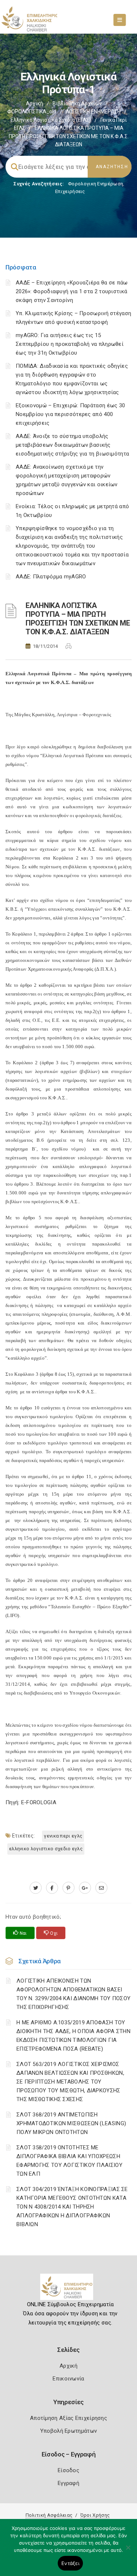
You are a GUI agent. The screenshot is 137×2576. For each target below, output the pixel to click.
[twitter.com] (36, 1888)
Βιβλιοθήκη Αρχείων (77, 103)
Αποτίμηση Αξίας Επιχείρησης (68, 2418)
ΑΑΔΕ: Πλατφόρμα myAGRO (51, 577)
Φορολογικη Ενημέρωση (96, 184)
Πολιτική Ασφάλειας (49, 2515)
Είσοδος (68, 2470)
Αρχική (35, 103)
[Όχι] (128, 2551)
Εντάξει (70, 2563)
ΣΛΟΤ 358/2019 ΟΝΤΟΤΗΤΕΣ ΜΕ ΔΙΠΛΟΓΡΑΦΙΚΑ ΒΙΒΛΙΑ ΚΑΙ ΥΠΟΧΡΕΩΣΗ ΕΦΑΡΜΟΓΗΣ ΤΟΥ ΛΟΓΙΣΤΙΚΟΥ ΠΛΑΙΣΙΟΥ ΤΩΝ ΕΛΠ (69, 2161)
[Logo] (68, 2290)
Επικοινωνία (68, 2379)
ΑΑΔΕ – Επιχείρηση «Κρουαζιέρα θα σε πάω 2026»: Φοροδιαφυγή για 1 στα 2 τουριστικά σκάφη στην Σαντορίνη (72, 291)
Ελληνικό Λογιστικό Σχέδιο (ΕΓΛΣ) (51, 120)
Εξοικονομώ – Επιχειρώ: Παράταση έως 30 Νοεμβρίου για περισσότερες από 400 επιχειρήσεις (70, 414)
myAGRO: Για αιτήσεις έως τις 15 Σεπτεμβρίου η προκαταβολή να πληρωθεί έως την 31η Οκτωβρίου (70, 344)
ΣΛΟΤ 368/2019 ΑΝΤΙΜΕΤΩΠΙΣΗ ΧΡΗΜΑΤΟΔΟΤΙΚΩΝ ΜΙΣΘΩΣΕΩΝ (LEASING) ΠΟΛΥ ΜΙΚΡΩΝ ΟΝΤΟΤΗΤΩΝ (71, 2123)
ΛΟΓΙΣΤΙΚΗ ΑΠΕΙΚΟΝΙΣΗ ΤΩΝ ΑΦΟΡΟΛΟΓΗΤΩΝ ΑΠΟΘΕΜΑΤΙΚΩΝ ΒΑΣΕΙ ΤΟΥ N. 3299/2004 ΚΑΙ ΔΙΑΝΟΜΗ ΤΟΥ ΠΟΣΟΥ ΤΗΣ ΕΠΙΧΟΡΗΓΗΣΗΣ (73, 1994)
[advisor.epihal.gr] (101, 1888)
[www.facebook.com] (52, 1888)
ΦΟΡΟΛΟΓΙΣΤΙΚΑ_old (32, 112)
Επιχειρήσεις (70, 191)
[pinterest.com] (68, 1888)
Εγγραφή (68, 2483)
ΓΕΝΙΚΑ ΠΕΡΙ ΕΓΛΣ (63, 1836)
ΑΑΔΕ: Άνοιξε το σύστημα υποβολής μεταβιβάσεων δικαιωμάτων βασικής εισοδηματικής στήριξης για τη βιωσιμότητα (72, 445)
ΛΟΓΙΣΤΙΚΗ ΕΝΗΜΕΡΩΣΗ (93, 112)
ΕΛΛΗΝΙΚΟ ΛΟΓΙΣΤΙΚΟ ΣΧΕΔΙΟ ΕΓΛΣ (46, 1849)
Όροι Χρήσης (95, 2515)
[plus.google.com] (85, 1888)
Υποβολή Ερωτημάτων (68, 2431)
